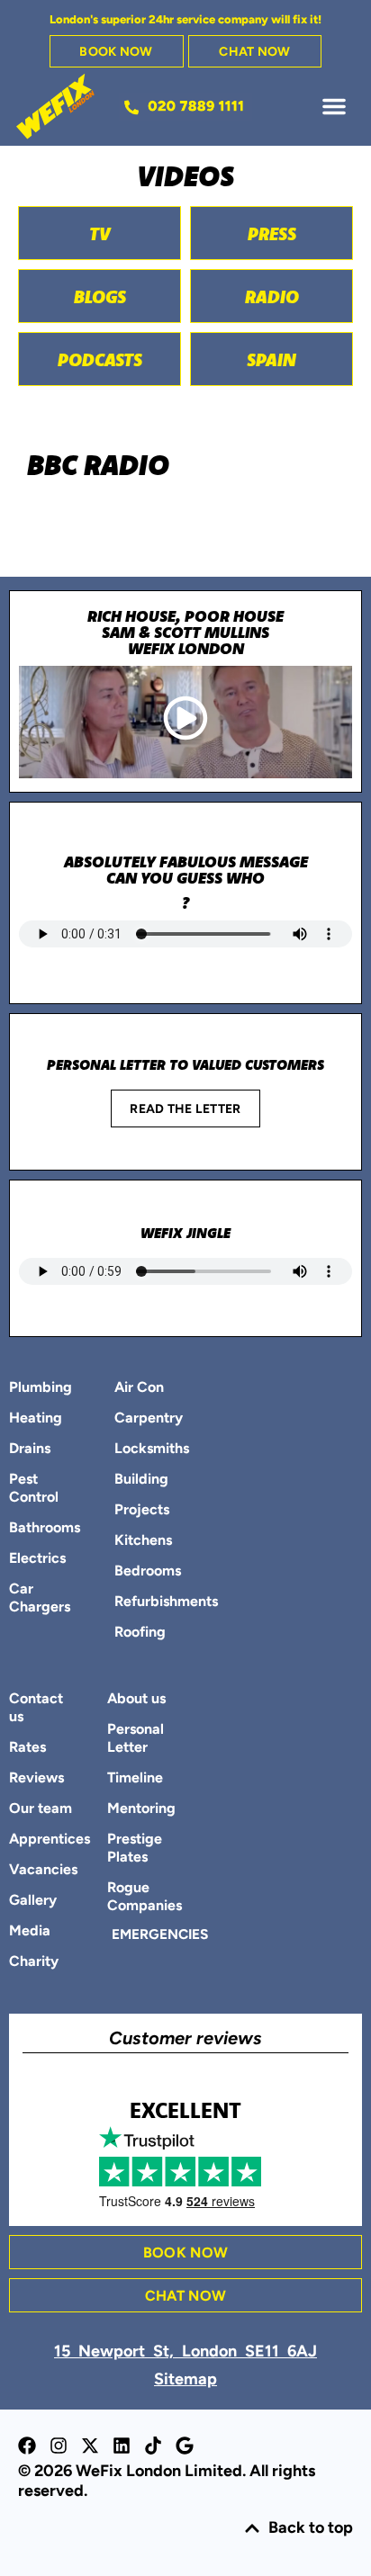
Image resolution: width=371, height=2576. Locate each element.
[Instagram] (59, 2446)
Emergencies (144, 1935)
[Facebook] (27, 2446)
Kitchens (143, 1541)
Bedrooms (145, 1572)
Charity (34, 1962)
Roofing (140, 1633)
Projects (142, 1511)
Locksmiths (145, 1450)
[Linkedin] (122, 2446)
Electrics (37, 1559)
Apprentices (44, 1840)
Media (30, 1932)
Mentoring (141, 1809)
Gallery (33, 1901)
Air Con (139, 1388)
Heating (36, 1419)
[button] (334, 106)
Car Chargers (40, 1599)
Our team (41, 1809)
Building (141, 1480)
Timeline (135, 1779)
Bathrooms (40, 1529)
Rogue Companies (142, 1898)
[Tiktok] (153, 2446)
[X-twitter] (90, 2446)
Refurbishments (145, 1602)
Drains (30, 1450)
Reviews (36, 1779)
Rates (27, 1748)
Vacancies (43, 1871)
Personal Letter (136, 1739)
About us (136, 1700)
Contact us (36, 1709)
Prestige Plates (135, 1849)
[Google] (185, 2446)
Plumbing (40, 1388)
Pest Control (34, 1489)
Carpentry (145, 1419)
